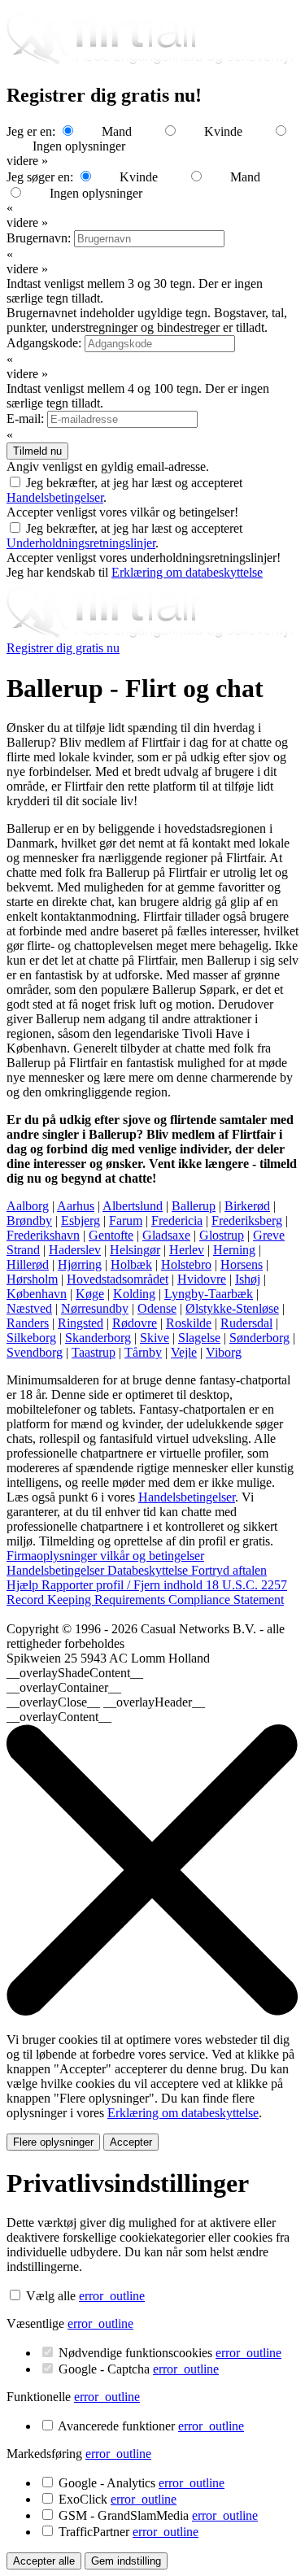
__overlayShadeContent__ (75, 1673)
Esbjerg (81, 1220)
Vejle (184, 1352)
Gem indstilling (126, 2561)
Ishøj (248, 1279)
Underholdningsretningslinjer (81, 543)
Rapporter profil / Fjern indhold (124, 1585)
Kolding (134, 1294)
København (37, 1294)
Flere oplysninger (53, 2142)
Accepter (131, 2142)
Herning (234, 1250)
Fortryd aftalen (229, 1570)
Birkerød (247, 1206)
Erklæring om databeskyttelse (187, 572)
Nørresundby (95, 1308)
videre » (27, 161)
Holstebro (186, 1264)
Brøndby (29, 1220)
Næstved (29, 1308)
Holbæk (131, 1264)
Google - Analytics (142, 2483)
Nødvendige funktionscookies (170, 2353)
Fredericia (177, 1220)
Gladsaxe (166, 1235)
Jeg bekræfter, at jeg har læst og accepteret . (124, 536)
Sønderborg (259, 1338)
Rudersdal (246, 1323)
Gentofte (111, 1235)
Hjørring (80, 1264)
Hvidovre (202, 1279)
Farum (126, 1220)
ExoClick (118, 2499)
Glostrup (222, 1235)
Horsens (242, 1264)
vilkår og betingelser (152, 1556)
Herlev (187, 1250)
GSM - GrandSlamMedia (158, 2515)
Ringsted (81, 1323)
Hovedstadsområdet (118, 1279)
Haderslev (75, 1250)
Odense (157, 1308)
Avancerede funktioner (151, 2426)
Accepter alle (44, 2561)
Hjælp (24, 1585)
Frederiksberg (247, 1220)
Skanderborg (98, 1338)
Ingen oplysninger (79, 146)
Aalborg (28, 1206)
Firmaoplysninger (53, 1556)
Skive (155, 1338)
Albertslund (133, 1206)
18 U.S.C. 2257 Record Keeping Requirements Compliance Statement (147, 1592)
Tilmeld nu (37, 451)
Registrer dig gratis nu (63, 648)
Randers (28, 1323)
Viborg (224, 1352)
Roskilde (189, 1323)
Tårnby (143, 1352)
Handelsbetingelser (55, 497)
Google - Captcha (139, 2369)
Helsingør (135, 1250)
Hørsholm (32, 1279)
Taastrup (94, 1352)
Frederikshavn (43, 1235)
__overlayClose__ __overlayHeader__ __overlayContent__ (106, 1709)
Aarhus (76, 1206)
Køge (90, 1294)
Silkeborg (31, 1338)
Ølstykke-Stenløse (232, 1308)
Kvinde (223, 131)
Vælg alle (51, 2296)
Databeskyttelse (149, 1570)
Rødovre (135, 1323)
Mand (117, 131)
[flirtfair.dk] (152, 633)
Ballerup (194, 1206)
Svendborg (35, 1352)
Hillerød (28, 1264)
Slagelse (199, 1338)
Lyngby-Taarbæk (209, 1294)
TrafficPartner (129, 2532)
